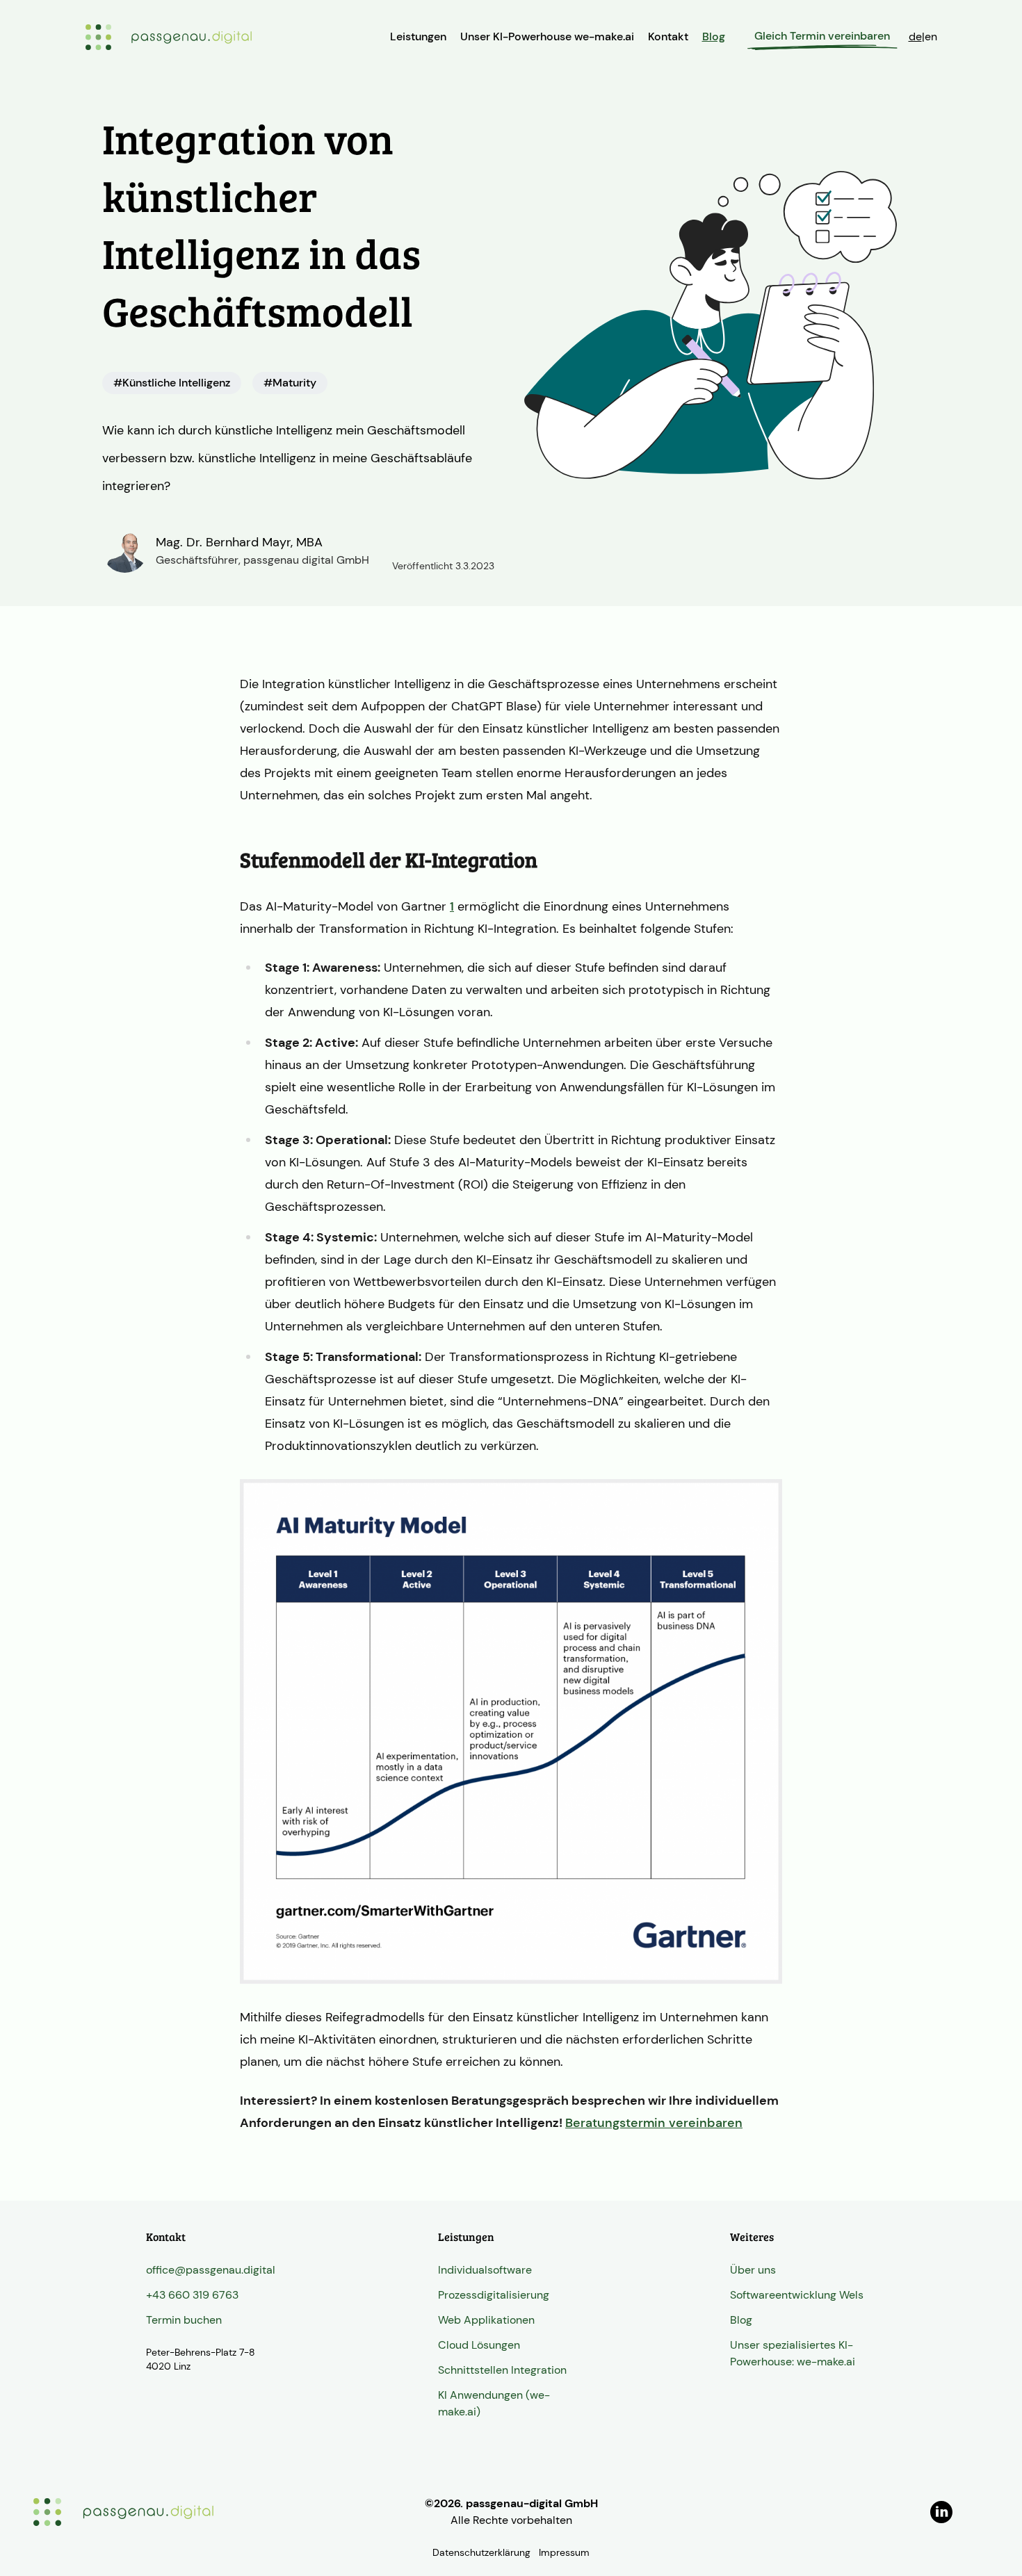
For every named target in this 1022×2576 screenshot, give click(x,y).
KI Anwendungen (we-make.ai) (494, 2403)
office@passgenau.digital (211, 2270)
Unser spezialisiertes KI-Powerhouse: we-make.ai (793, 2353)
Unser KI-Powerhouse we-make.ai (547, 36)
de (915, 36)
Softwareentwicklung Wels (797, 2295)
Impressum (564, 2552)
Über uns (753, 2270)
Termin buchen (184, 2320)
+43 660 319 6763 (192, 2295)
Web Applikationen (486, 2320)
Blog (714, 36)
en (931, 36)
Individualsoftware (485, 2270)
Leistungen (418, 36)
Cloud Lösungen (479, 2345)
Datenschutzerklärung (481, 2552)
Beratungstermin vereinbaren (654, 2123)
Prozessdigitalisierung (494, 2295)
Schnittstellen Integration (502, 2370)
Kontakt (668, 36)
